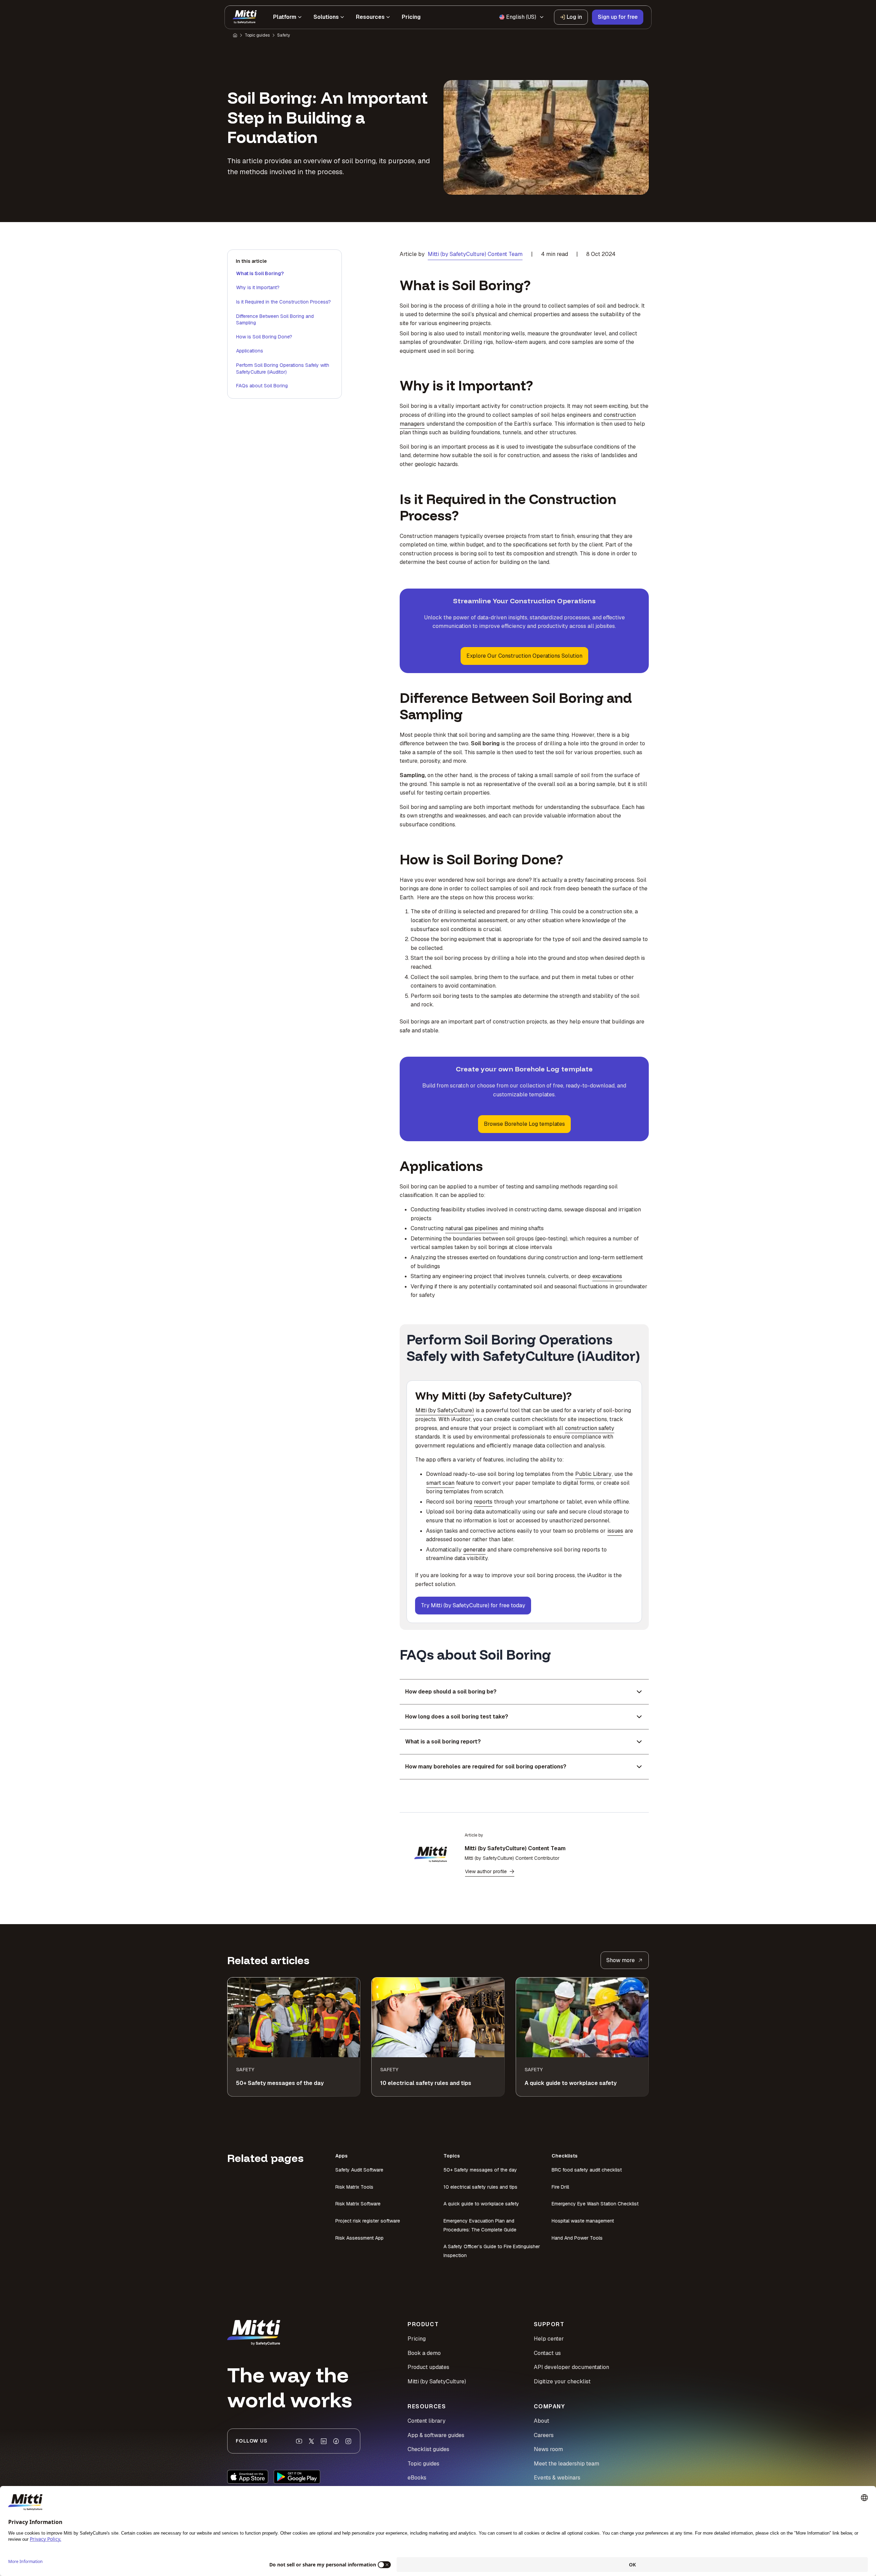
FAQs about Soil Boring (262, 386)
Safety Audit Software (359, 2170)
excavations (607, 1276)
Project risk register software (368, 2221)
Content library (427, 2421)
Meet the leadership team (566, 2464)
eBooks (417, 2478)
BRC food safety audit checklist (587, 2170)
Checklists (565, 2156)
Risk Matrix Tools (354, 2187)
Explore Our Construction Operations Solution (524, 656)
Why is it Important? (258, 287)
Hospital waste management (583, 2221)
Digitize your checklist (562, 2381)
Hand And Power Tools (577, 2238)
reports (483, 1502)
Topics (452, 2156)
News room (548, 2449)
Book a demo (424, 2353)
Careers (544, 2435)
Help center (549, 2339)
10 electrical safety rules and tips (480, 2187)
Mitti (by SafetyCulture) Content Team (475, 254)
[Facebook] (336, 2441)
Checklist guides (428, 2449)
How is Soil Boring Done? (264, 337)
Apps (342, 2156)
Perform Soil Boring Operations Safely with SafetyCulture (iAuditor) (283, 369)
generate (474, 1550)
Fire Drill (560, 2187)
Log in (574, 17)
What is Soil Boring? (260, 273)
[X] (311, 2441)
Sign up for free (618, 17)
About (542, 2421)
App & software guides (436, 2435)
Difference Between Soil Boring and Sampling (275, 320)
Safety (284, 35)
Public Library (593, 1474)
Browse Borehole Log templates (524, 1124)
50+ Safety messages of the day (480, 2170)
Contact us (547, 2353)
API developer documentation (571, 2367)
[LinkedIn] (324, 2441)
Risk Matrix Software (358, 2204)
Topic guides (257, 35)
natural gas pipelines (472, 1228)
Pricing (417, 2339)
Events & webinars (557, 2478)
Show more (621, 1960)
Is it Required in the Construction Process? (284, 302)
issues (615, 1531)
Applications (250, 351)
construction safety (590, 1428)
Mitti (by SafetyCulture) (445, 1410)
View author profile (486, 1871)
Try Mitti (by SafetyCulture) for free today (473, 1605)
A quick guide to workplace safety (481, 2204)
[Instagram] (348, 2441)
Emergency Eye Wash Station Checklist (595, 2204)
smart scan (440, 1483)
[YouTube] (299, 2441)
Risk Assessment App (359, 2238)
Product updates (428, 2367)
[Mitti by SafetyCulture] (245, 17)
